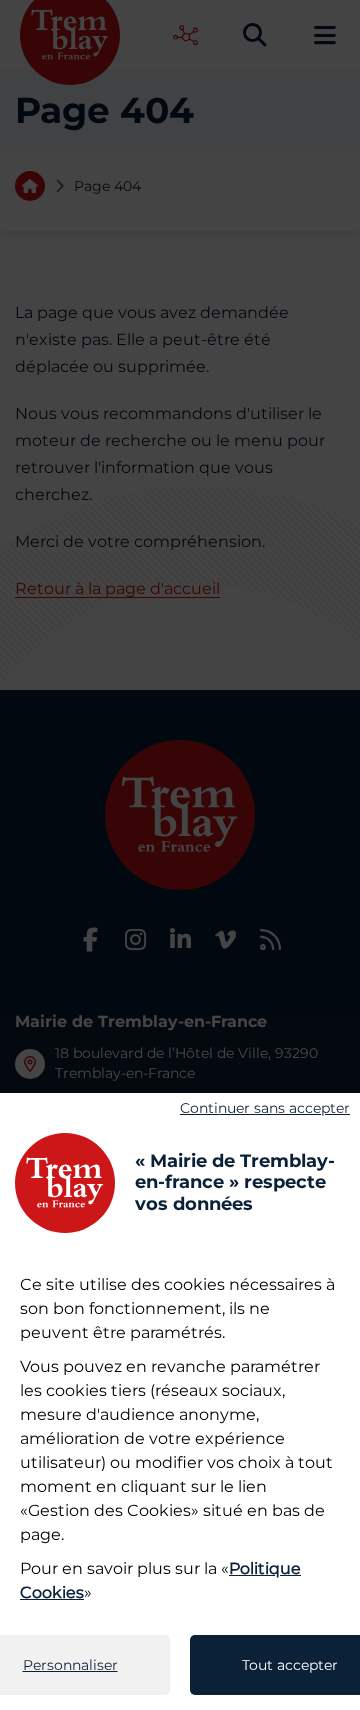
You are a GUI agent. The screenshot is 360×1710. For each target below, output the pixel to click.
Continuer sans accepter (265, 1108)
